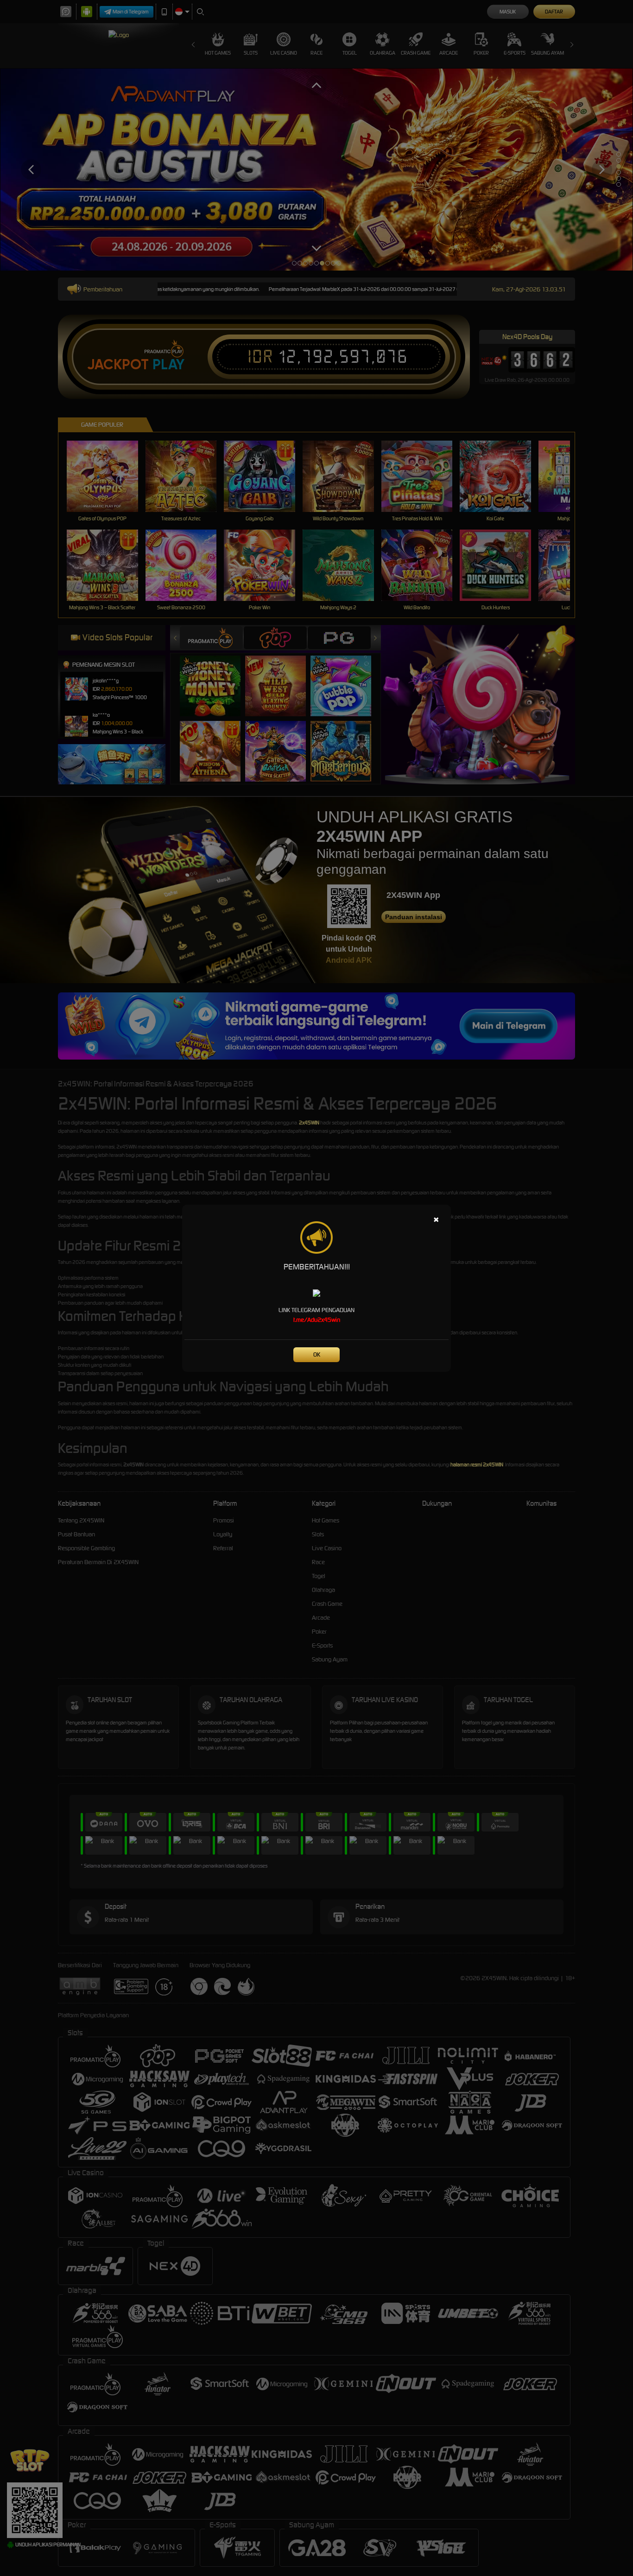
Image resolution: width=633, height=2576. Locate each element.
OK (317, 1354)
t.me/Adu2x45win (317, 1320)
